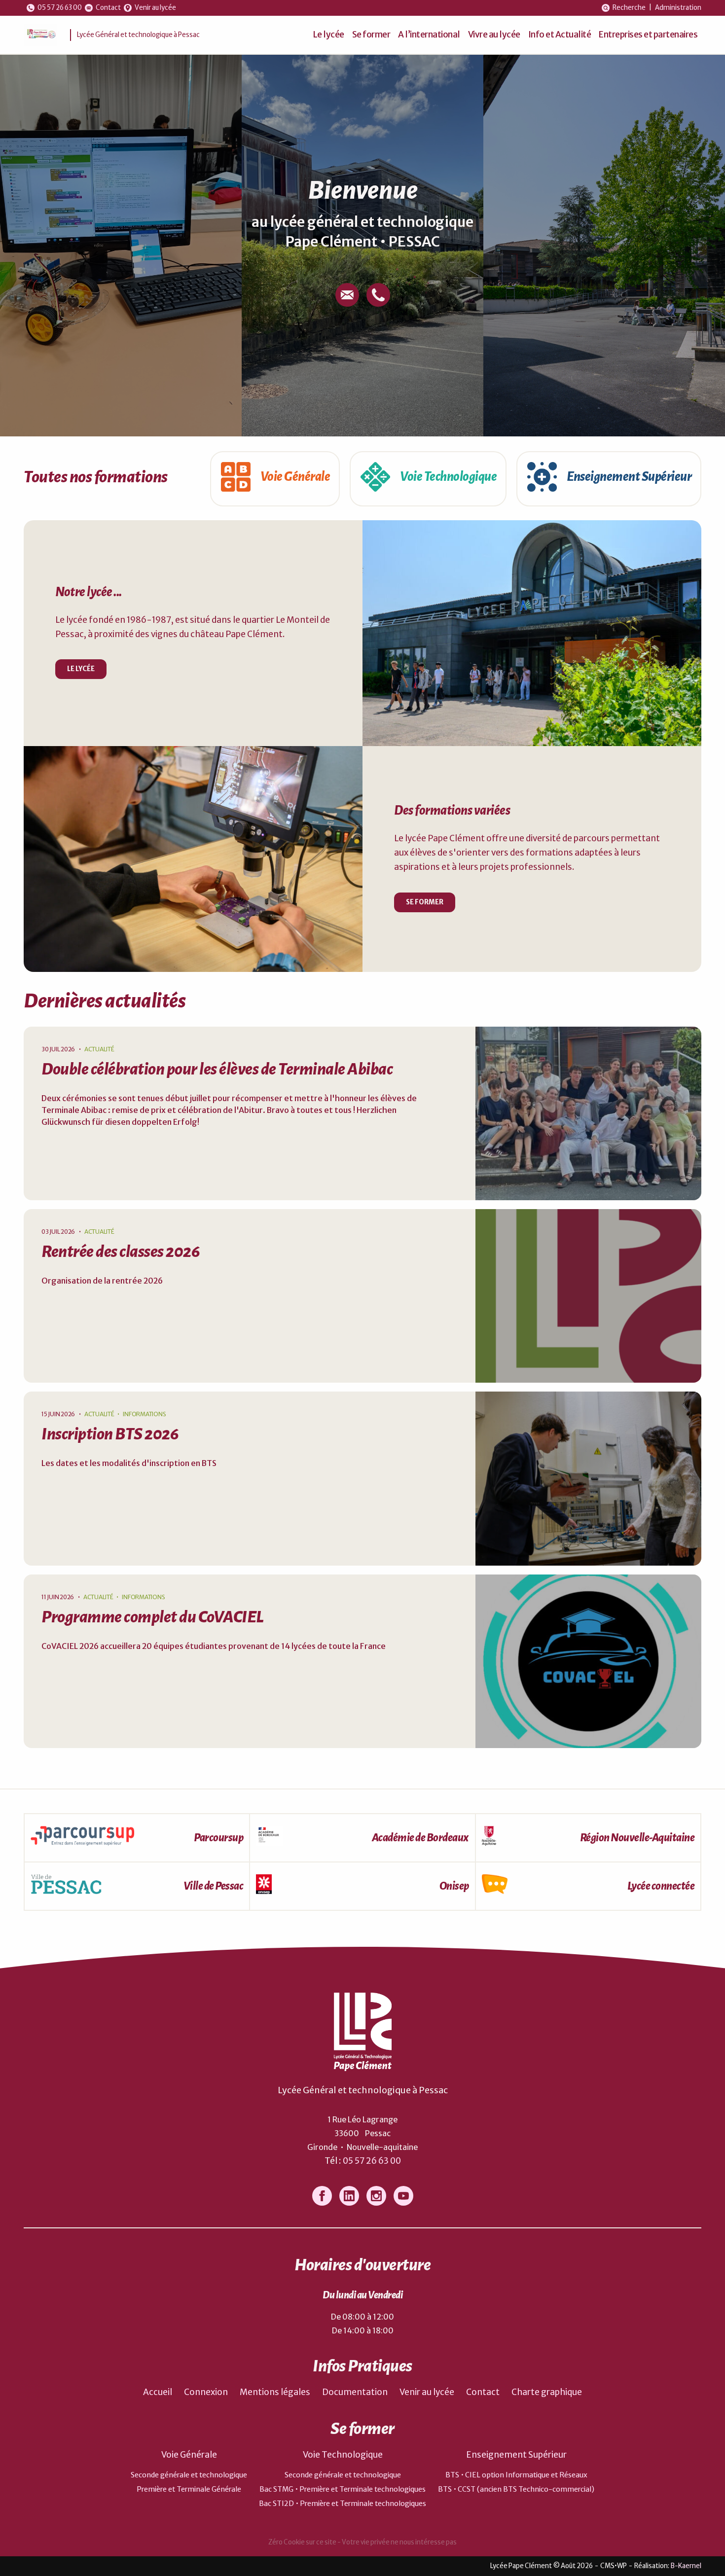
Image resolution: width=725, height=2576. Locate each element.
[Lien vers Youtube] (403, 2196)
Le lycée (329, 35)
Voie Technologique (343, 2455)
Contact (483, 2392)
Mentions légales (275, 2392)
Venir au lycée (427, 2392)
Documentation (355, 2392)
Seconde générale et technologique (189, 2475)
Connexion (206, 2392)
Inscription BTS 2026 (110, 1434)
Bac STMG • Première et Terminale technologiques (343, 2489)
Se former (371, 35)
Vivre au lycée (494, 35)
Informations (144, 1414)
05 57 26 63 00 (372, 2161)
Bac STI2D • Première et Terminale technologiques (343, 2504)
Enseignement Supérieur (516, 2455)
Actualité (99, 1049)
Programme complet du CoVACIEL (153, 1617)
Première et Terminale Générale (189, 2489)
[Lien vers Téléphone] (378, 295)
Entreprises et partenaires (648, 35)
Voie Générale (189, 2455)
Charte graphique (547, 2392)
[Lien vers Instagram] (376, 2196)
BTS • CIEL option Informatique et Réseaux (516, 2475)
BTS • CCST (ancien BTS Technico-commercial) (516, 2489)
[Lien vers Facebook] (322, 2196)
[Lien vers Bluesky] (349, 2196)
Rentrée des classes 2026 (121, 1252)
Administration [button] (678, 8)
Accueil (158, 2392)
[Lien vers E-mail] (347, 295)
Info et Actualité (560, 35)
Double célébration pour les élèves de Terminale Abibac (217, 1069)
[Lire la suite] (588, 1113)
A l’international (429, 35)
